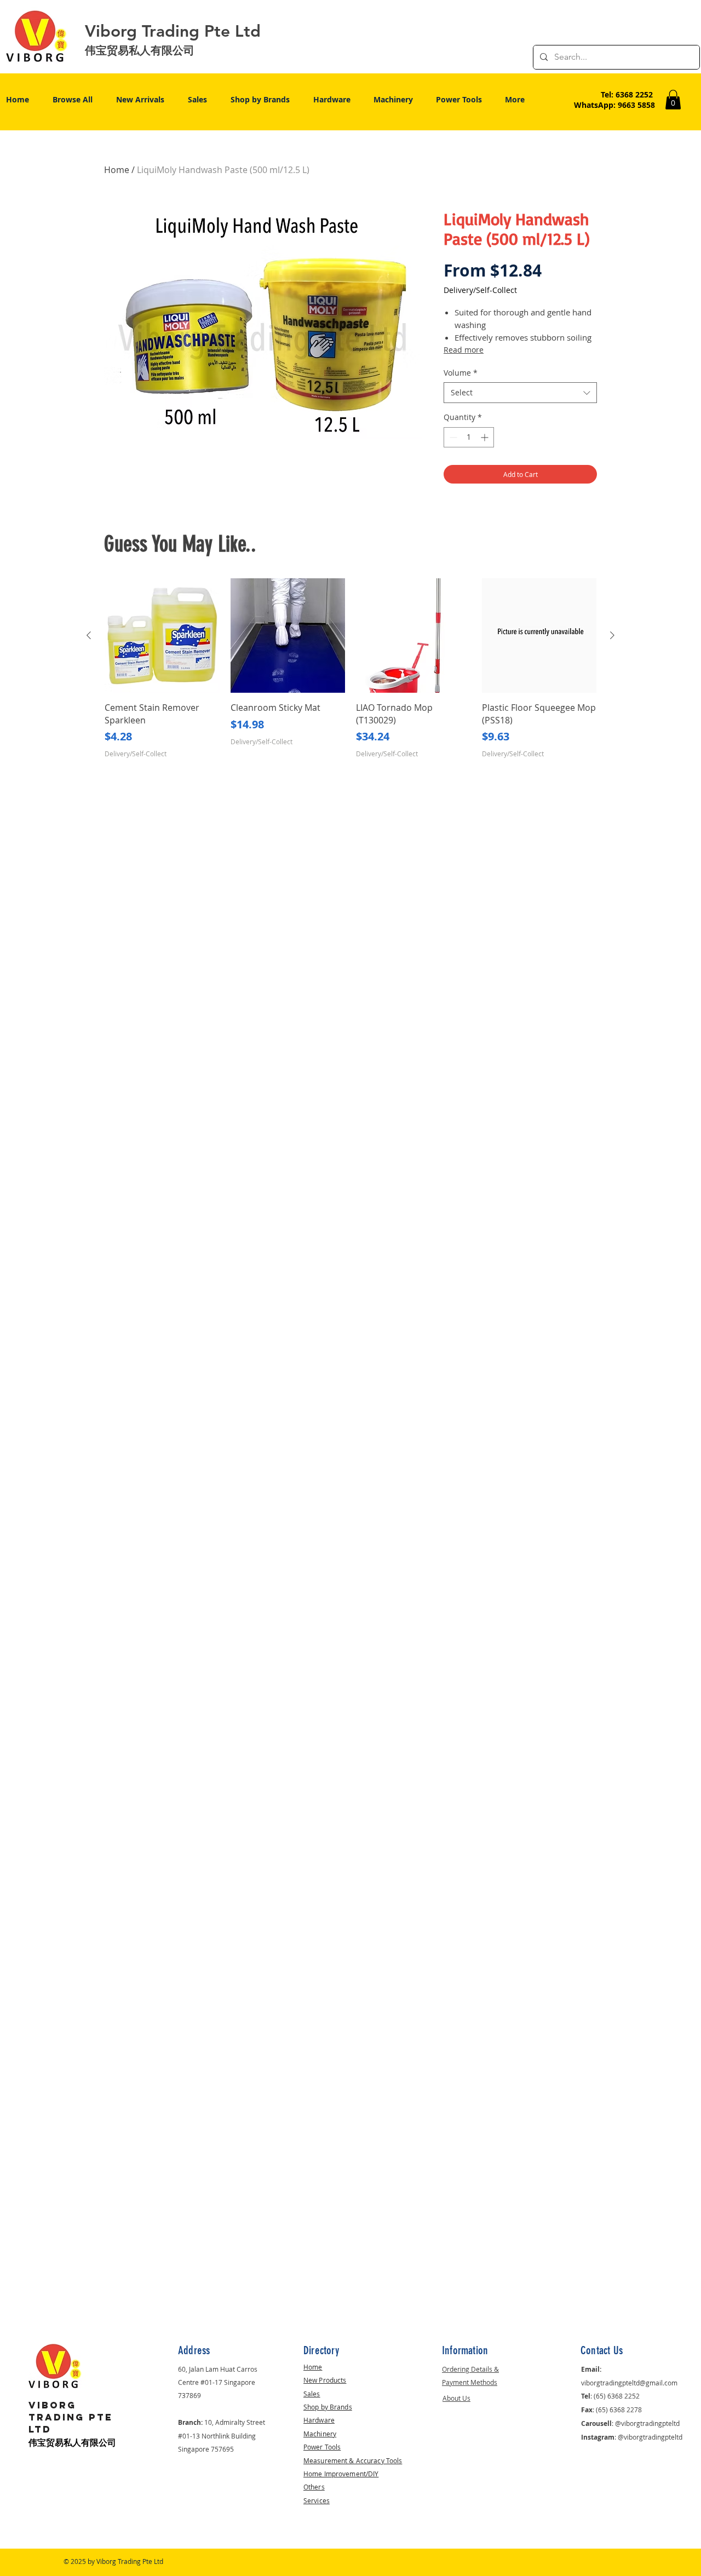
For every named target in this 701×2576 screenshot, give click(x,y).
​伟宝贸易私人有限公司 (72, 2443)
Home (117, 170)
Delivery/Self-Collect (480, 290)
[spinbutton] (469, 437)
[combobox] (520, 393)
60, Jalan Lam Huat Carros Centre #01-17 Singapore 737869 (218, 2382)
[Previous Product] (89, 635)
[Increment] (485, 437)
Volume (461, 373)
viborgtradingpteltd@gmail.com (629, 2383)
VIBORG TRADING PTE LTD (71, 2417)
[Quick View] (162, 636)
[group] (350, 675)
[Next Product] (612, 635)
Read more (464, 350)
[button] (673, 100)
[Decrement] (452, 437)
